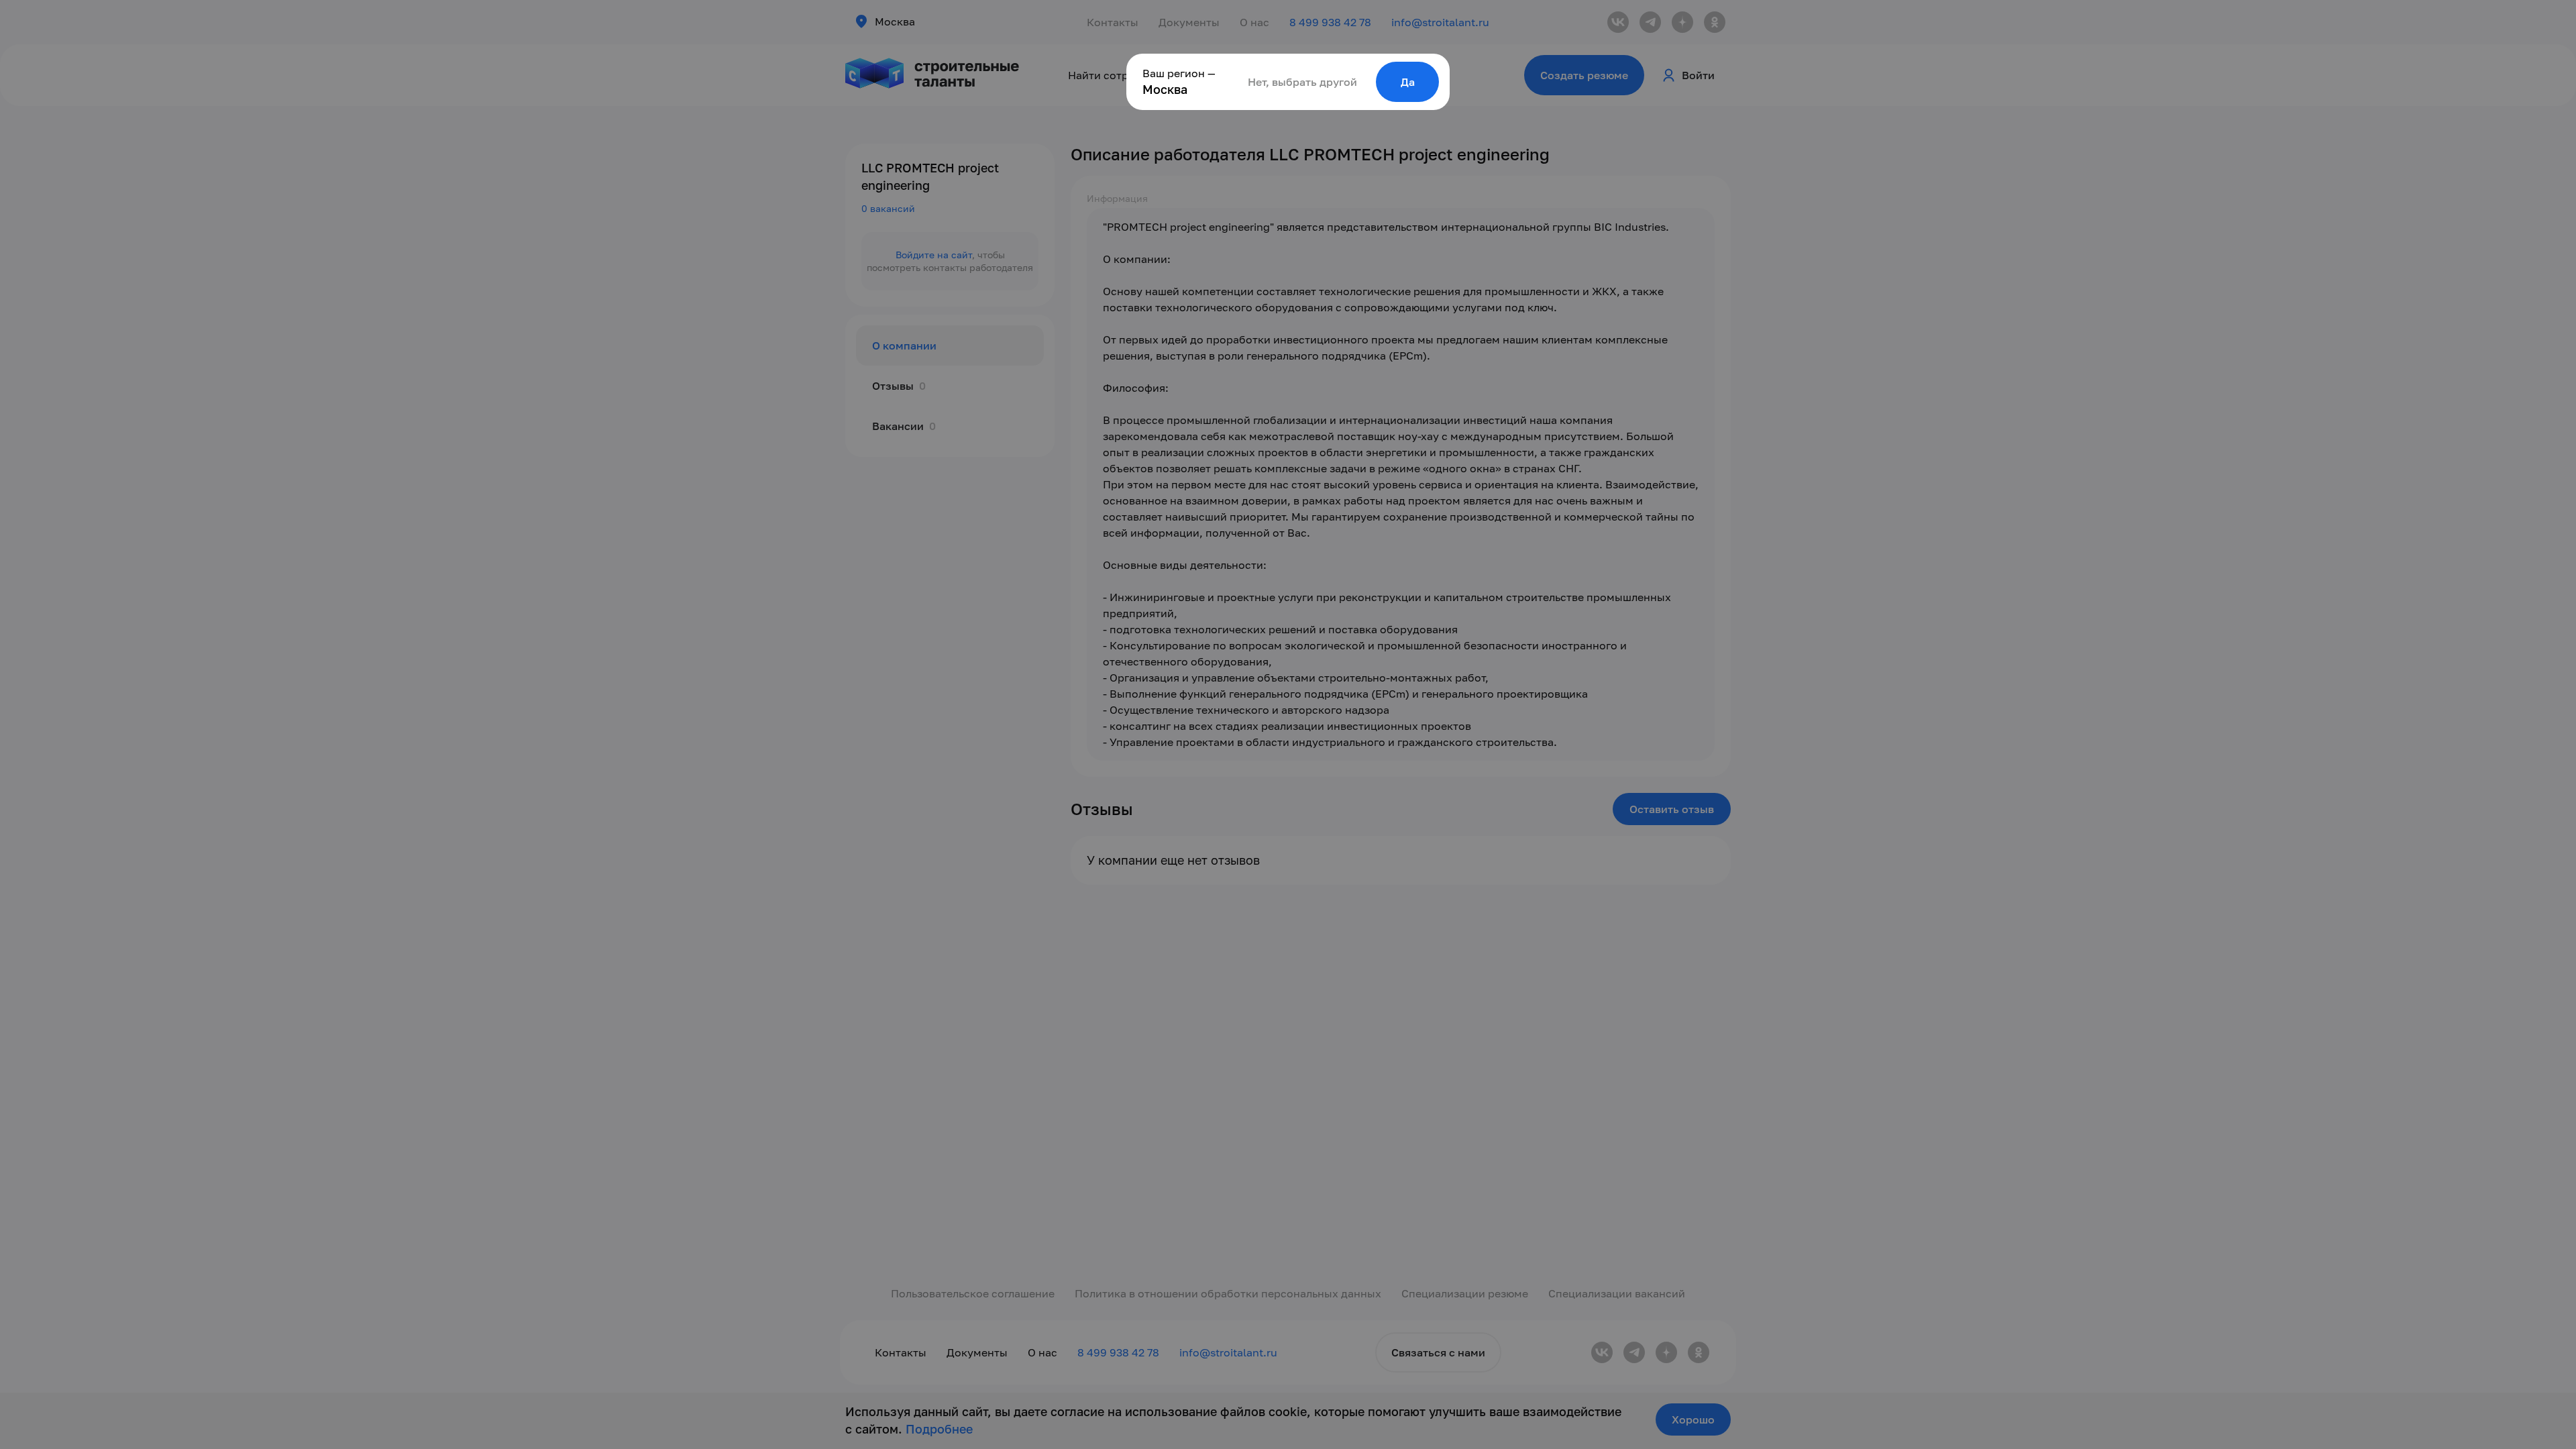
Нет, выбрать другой (1302, 82)
